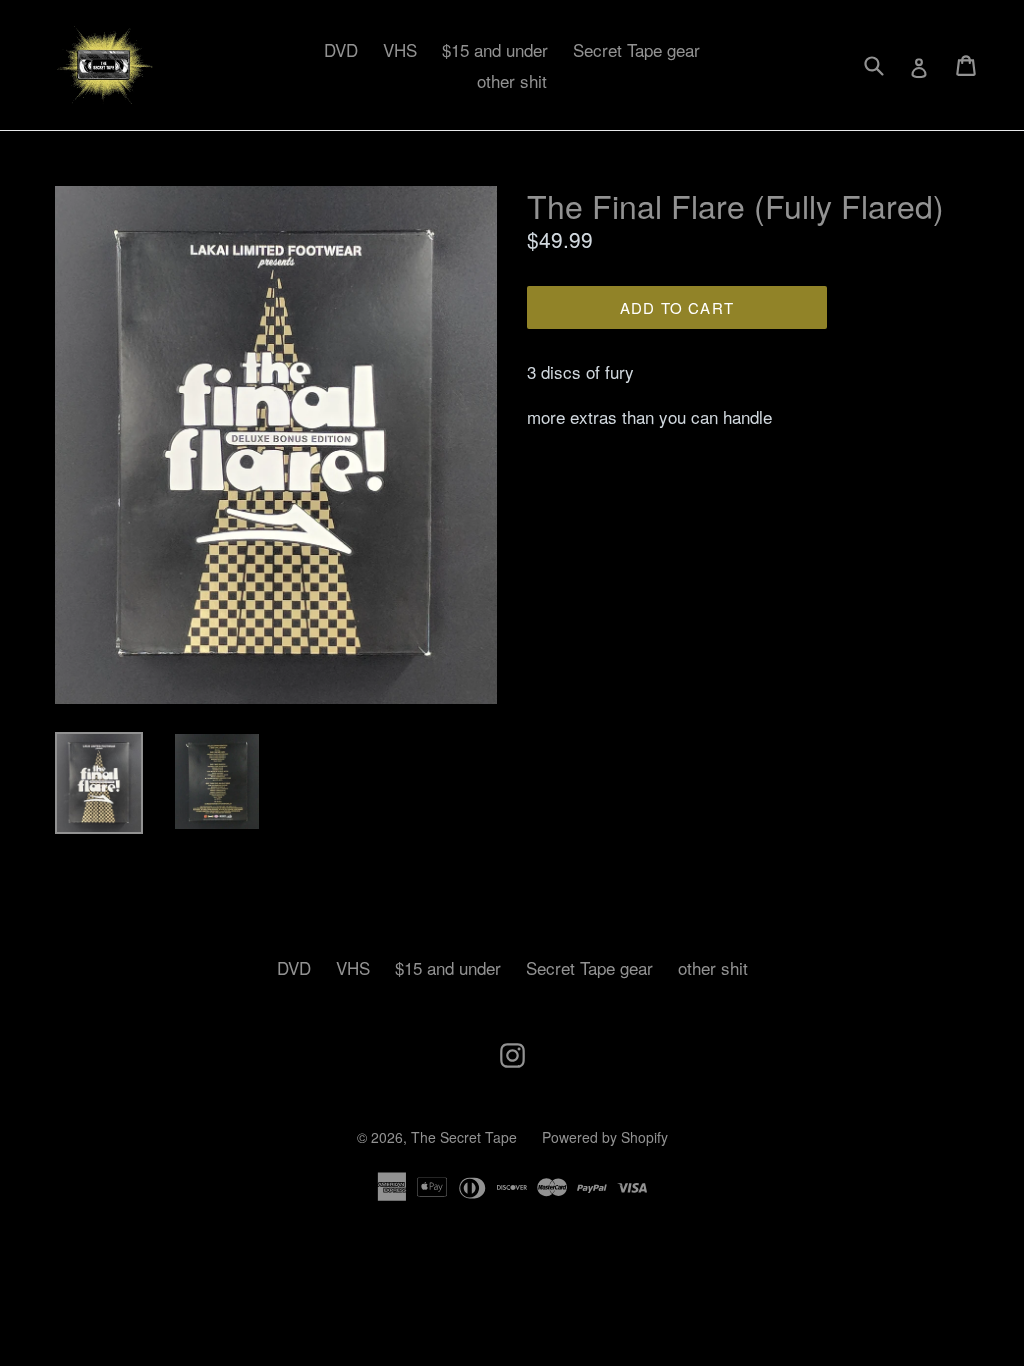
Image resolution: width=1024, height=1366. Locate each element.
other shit (512, 80)
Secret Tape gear (636, 49)
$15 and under (495, 49)
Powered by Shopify (605, 1137)
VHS (400, 49)
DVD (341, 49)
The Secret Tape (464, 1137)
